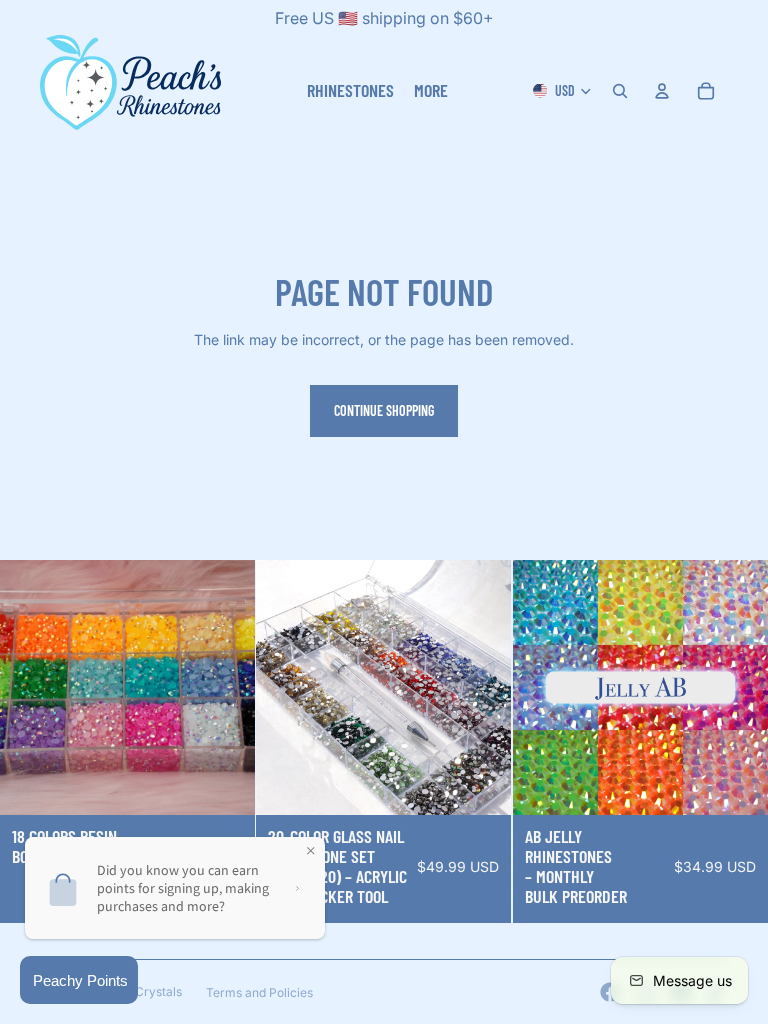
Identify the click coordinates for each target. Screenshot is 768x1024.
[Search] (620, 91)
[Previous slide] (286, 687)
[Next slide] (482, 687)
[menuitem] (431, 90)
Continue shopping (384, 410)
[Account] (662, 91)
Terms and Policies (259, 992)
